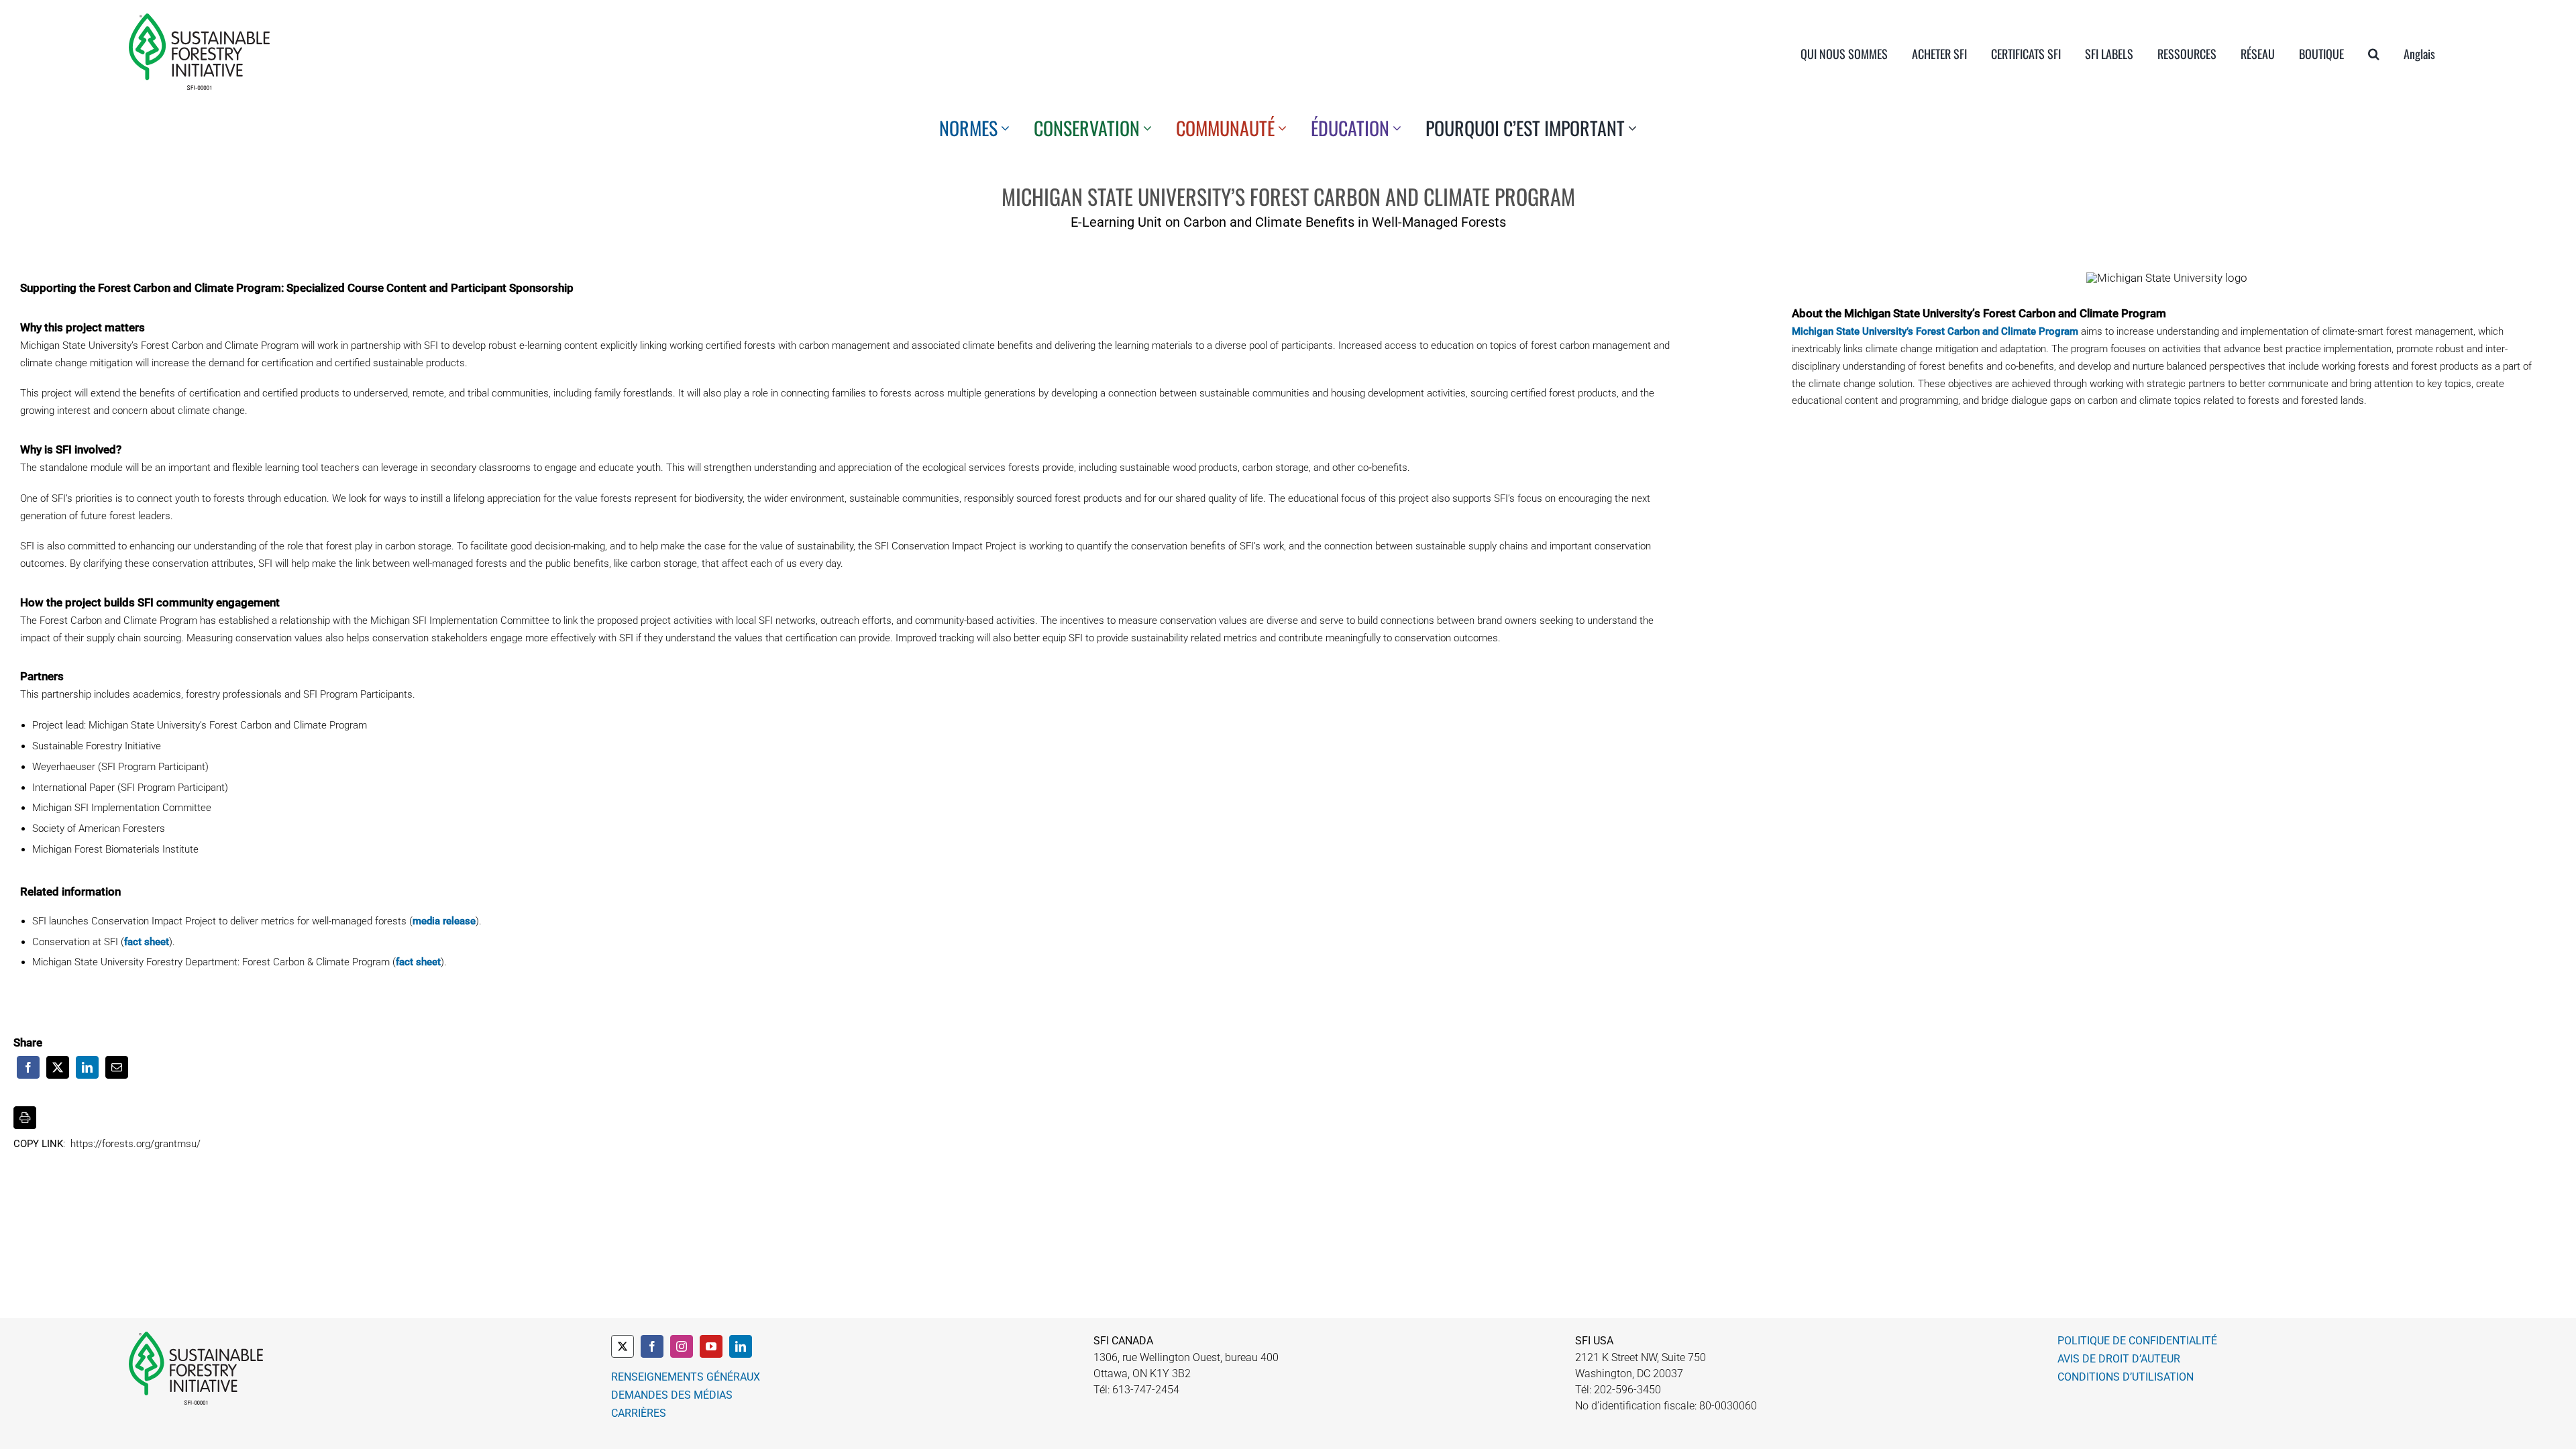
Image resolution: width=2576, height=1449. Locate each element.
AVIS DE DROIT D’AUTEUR (2119, 1359)
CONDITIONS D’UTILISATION (2126, 1377)
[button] (2374, 54)
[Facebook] (28, 1067)
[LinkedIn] (87, 1067)
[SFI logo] (199, 19)
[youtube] (711, 1346)
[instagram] (682, 1346)
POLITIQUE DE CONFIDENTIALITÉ (2137, 1341)
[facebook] (652, 1346)
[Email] (117, 1067)
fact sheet (147, 942)
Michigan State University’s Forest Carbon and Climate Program (1935, 331)
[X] (58, 1067)
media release (444, 921)
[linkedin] (741, 1346)
